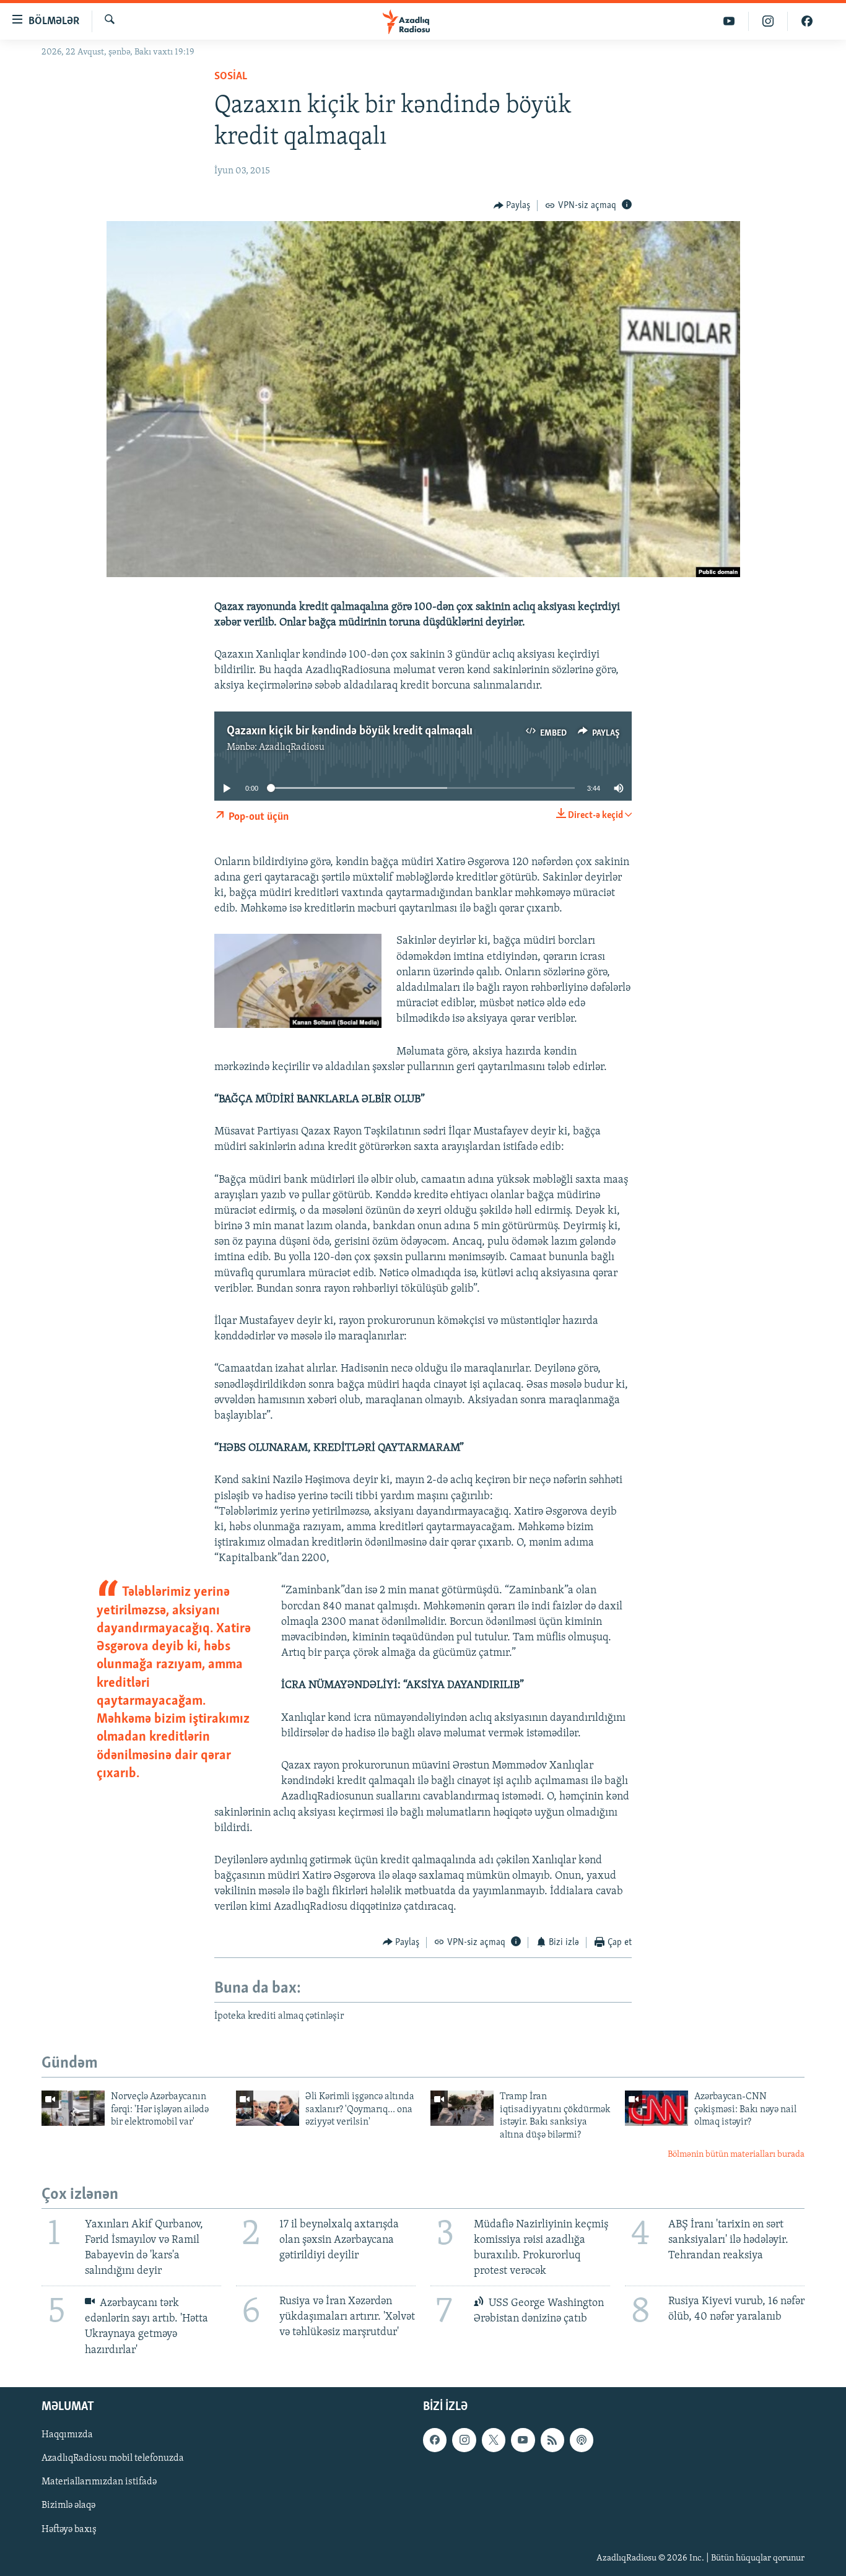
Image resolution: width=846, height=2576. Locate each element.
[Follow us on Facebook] (435, 2440)
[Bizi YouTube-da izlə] (729, 21)
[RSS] (552, 2440)
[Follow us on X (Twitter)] (494, 2440)
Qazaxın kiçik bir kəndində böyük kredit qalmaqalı (350, 731)
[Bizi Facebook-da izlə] (807, 21)
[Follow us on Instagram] (464, 2440)
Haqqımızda (67, 2435)
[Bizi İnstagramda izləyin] (768, 21)
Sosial (231, 77)
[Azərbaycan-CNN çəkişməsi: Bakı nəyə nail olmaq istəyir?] (656, 2108)
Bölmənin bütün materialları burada (736, 2155)
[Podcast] (582, 2440)
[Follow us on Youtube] (523, 2440)
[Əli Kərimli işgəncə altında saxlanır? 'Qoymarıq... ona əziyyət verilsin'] (268, 2108)
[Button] (512, 206)
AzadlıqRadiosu (292, 747)
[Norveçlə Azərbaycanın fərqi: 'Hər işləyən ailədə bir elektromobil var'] (73, 2108)
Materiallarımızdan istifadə (99, 2482)
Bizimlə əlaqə (68, 2505)
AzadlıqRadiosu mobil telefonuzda (113, 2458)
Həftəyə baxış (69, 2529)
